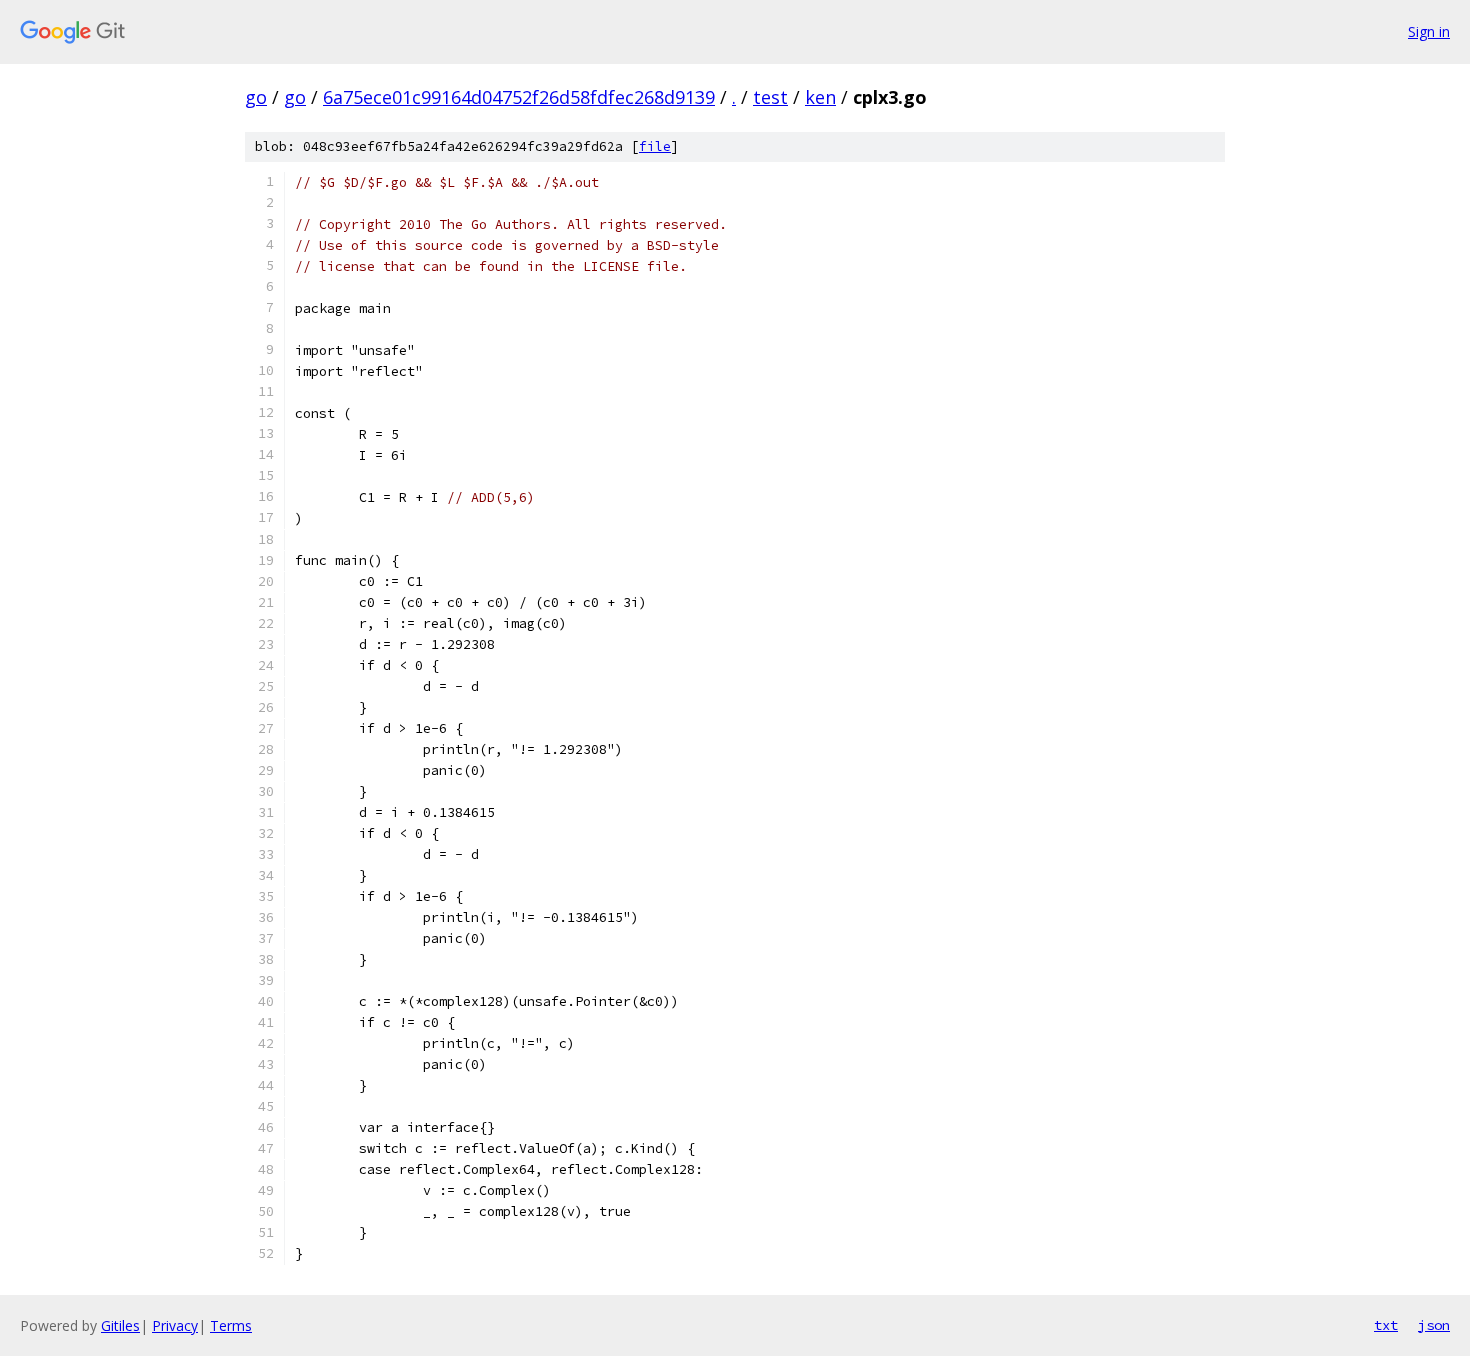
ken (820, 97)
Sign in (1429, 31)
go (256, 97)
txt (1386, 1325)
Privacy (175, 1325)
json (1434, 1325)
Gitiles (120, 1325)
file (655, 146)
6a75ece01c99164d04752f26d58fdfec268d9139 (519, 97)
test (770, 97)
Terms (231, 1325)
